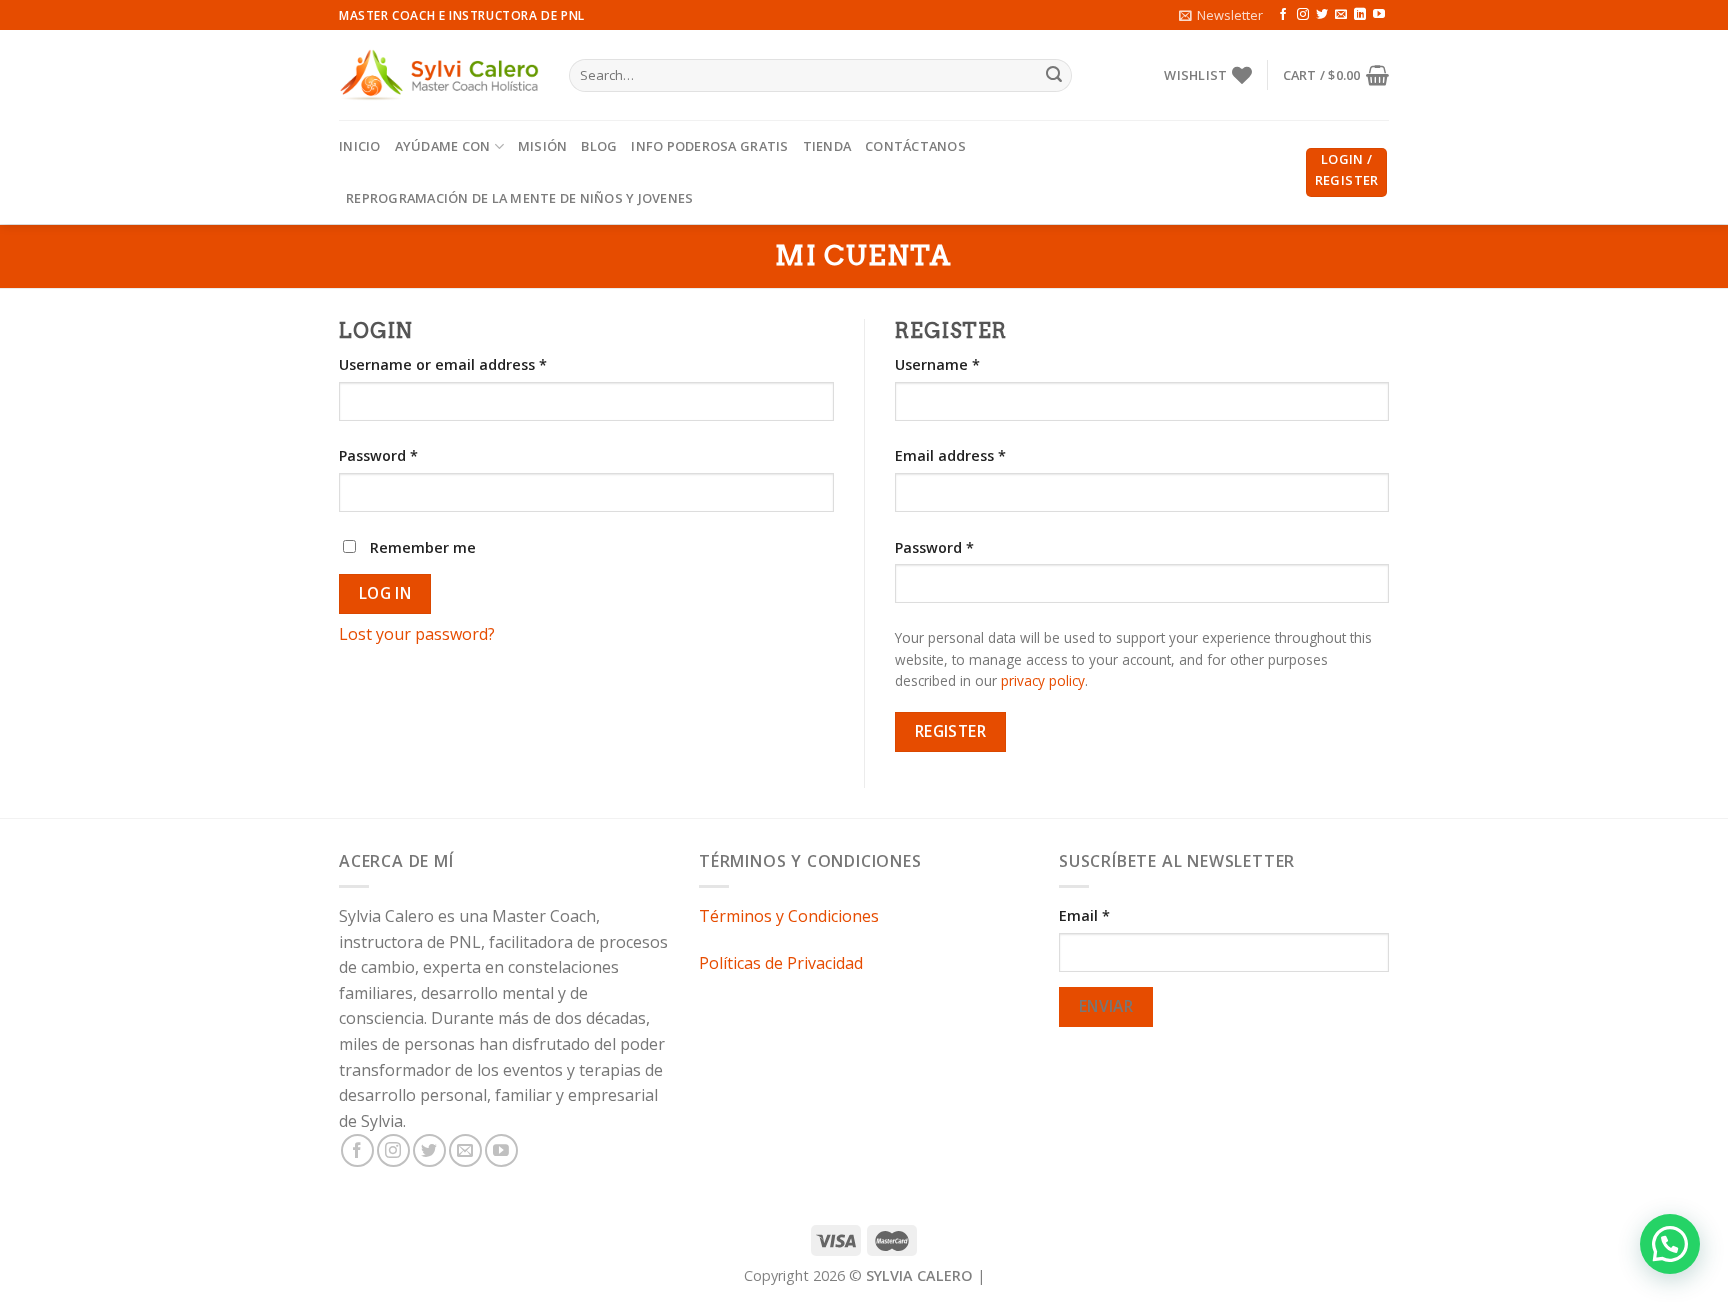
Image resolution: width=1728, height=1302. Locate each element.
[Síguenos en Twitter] (1322, 15)
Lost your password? (417, 634)
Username (937, 364)
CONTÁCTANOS (915, 146)
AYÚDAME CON (443, 146)
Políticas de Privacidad (781, 963)
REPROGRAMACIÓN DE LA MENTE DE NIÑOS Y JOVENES (520, 198)
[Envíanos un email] (1341, 15)
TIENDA (827, 146)
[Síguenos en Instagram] (1303, 15)
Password (378, 455)
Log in (385, 593)
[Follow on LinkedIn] (1360, 15)
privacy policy (1043, 680)
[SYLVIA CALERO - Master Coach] (439, 75)
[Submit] (1054, 76)
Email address (950, 455)
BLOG (599, 146)
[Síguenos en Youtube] (1379, 15)
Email (1084, 915)
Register (951, 731)
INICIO (360, 146)
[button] (1670, 1244)
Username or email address (443, 364)
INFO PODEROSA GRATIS (709, 146)
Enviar (1106, 1006)
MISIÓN (543, 146)
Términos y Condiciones (789, 916)
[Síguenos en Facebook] (1283, 15)
